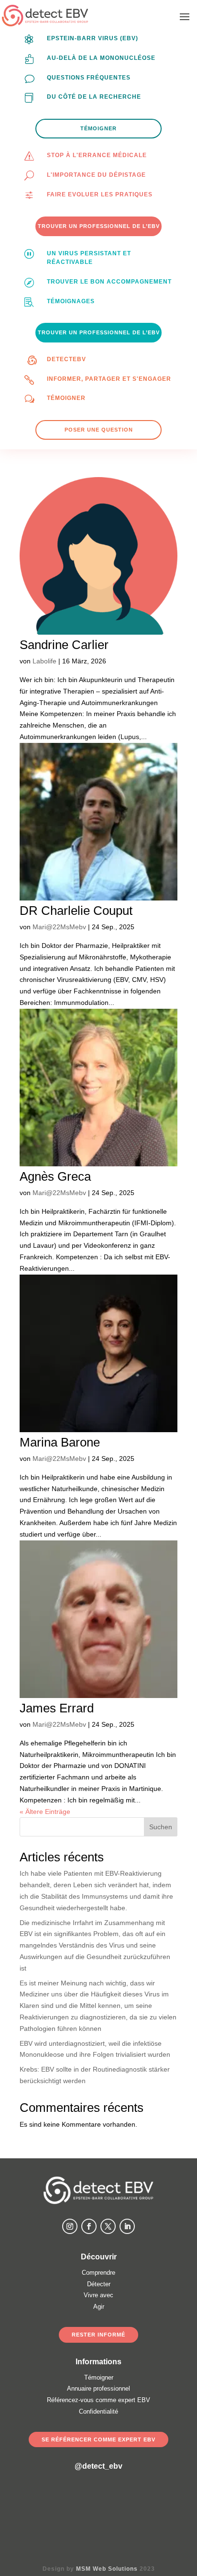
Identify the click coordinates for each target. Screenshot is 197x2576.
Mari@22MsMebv (59, 927)
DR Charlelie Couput (76, 911)
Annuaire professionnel (98, 2388)
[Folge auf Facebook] (89, 2226)
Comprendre (98, 2273)
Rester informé (98, 2335)
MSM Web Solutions (107, 2569)
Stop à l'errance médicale (97, 155)
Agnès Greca (55, 1176)
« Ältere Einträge (45, 1812)
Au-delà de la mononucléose (101, 58)
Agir (99, 2307)
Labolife (44, 661)
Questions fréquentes (89, 78)
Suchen (161, 1827)
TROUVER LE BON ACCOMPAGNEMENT (109, 282)
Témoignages (71, 301)
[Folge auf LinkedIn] (127, 2226)
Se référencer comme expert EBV (98, 2439)
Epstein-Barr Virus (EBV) (93, 38)
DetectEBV (66, 359)
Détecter (99, 2284)
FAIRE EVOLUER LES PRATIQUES (100, 194)
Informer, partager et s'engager (109, 379)
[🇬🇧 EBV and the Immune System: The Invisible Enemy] (98, 2510)
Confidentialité (98, 2411)
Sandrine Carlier (64, 645)
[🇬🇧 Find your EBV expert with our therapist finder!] (153, 2510)
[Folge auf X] (108, 2226)
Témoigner (66, 398)
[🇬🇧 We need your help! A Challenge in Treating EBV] (44, 2510)
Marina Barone (60, 1442)
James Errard (57, 1708)
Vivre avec (98, 2295)
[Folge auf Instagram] (70, 2226)
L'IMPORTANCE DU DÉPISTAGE (96, 175)
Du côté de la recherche (94, 97)
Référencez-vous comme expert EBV (98, 2400)
